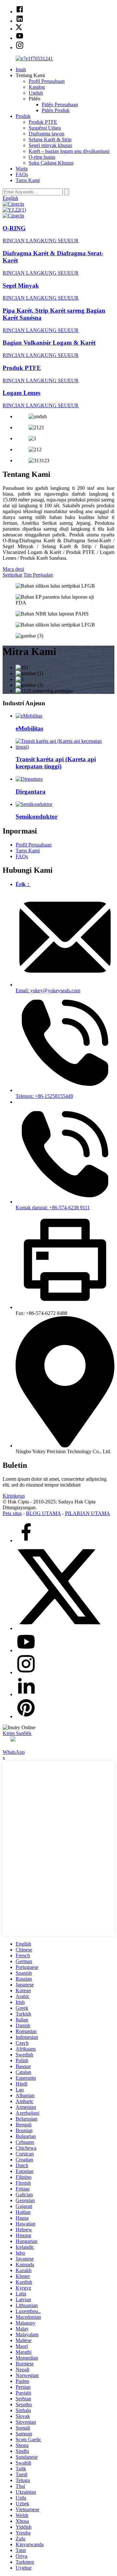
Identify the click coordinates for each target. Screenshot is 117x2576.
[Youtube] (26, 1650)
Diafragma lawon (46, 134)
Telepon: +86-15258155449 (44, 1096)
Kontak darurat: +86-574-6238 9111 (53, 1207)
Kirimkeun (14, 1496)
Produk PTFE (43, 122)
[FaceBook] (26, 1541)
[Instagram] (26, 1672)
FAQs (22, 174)
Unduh (36, 93)
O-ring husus (42, 157)
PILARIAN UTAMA (88, 1513)
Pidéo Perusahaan (60, 104)
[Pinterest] (26, 1716)
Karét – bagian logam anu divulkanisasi (69, 151)
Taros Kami (28, 180)
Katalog (37, 87)
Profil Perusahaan (47, 81)
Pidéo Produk (56, 110)
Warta (22, 169)
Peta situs (12, 1513)
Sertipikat (12, 575)
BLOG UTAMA (43, 1513)
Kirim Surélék (17, 1733)
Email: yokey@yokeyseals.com (48, 990)
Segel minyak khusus (50, 145)
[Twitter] (59, 1628)
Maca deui (13, 569)
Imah (21, 69)
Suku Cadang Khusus (51, 163)
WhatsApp (14, 1752)
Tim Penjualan (38, 575)
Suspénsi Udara (45, 128)
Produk (23, 116)
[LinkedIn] (26, 1694)
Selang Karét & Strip (50, 139)
